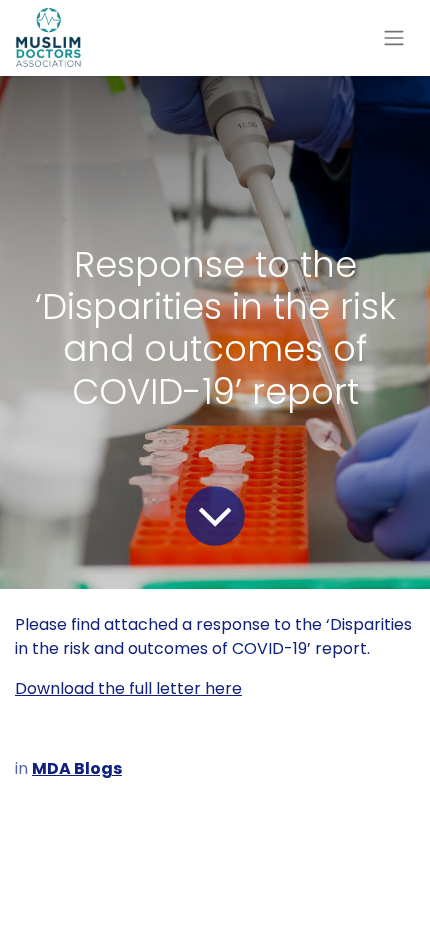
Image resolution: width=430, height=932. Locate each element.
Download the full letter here (128, 688)
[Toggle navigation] (394, 38)
